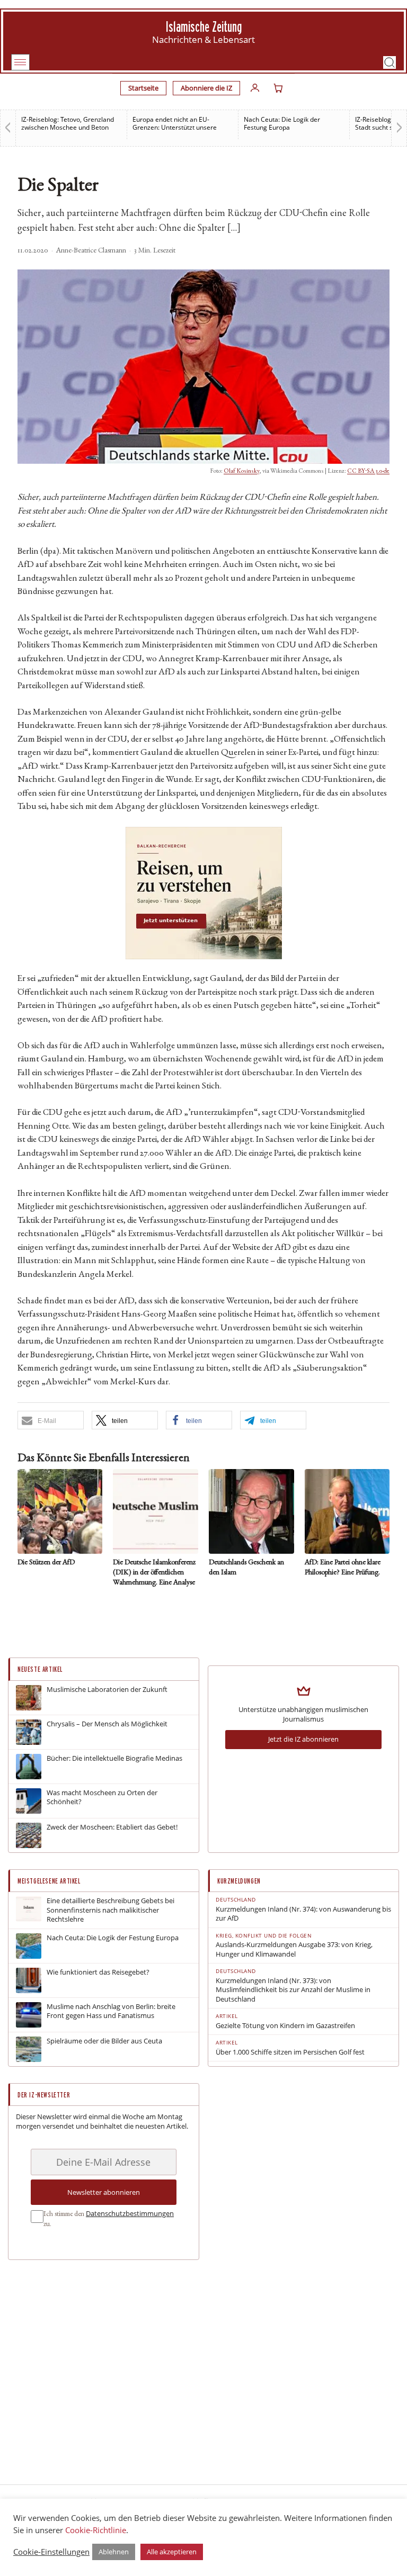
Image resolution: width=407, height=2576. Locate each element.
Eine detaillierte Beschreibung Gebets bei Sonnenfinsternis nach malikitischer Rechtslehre (110, 1910)
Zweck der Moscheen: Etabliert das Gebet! (112, 1827)
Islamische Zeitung (204, 27)
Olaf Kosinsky (241, 471)
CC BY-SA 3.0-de (368, 471)
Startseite (143, 88)
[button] (390, 62)
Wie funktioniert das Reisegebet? (98, 1972)
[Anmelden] (255, 88)
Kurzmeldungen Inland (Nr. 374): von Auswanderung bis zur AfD (303, 1914)
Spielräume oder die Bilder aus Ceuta (104, 2041)
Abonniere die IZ (206, 88)
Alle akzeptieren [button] (172, 2552)
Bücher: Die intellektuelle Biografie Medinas (114, 1758)
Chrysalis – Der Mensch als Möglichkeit (107, 1724)
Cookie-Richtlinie (96, 2530)
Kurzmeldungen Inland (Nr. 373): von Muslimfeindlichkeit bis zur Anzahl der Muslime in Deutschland (293, 1990)
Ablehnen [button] (114, 2552)
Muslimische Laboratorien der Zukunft (107, 1690)
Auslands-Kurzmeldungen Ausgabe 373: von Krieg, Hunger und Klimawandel (294, 1949)
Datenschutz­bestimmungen (130, 2213)
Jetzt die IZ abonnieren (303, 1739)
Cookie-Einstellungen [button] (51, 2552)
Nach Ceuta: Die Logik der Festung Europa (282, 123)
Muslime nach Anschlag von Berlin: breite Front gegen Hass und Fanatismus (111, 2011)
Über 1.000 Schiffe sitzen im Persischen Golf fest (290, 2052)
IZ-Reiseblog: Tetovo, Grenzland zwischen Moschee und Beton (68, 123)
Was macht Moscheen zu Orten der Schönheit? (102, 1798)
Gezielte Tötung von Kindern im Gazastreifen (285, 2026)
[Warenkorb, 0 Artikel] (278, 88)
